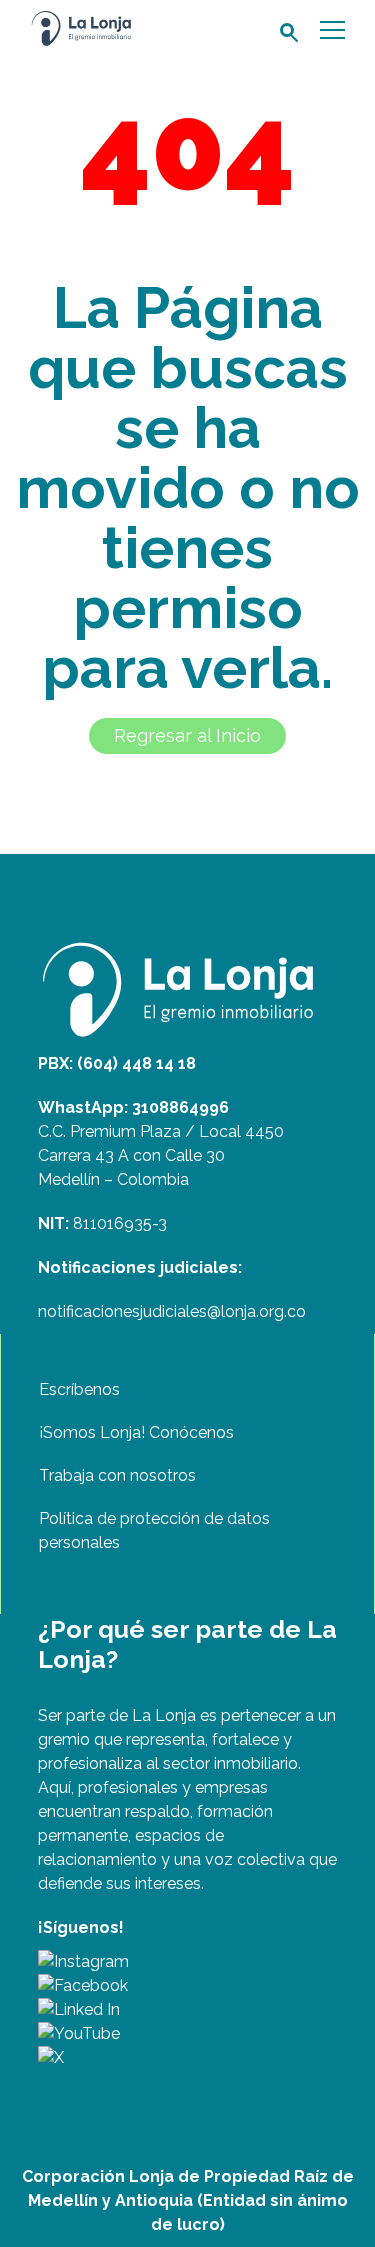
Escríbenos (79, 1389)
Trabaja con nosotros (117, 1475)
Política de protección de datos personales (154, 1530)
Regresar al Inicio (187, 735)
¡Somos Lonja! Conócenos (136, 1432)
